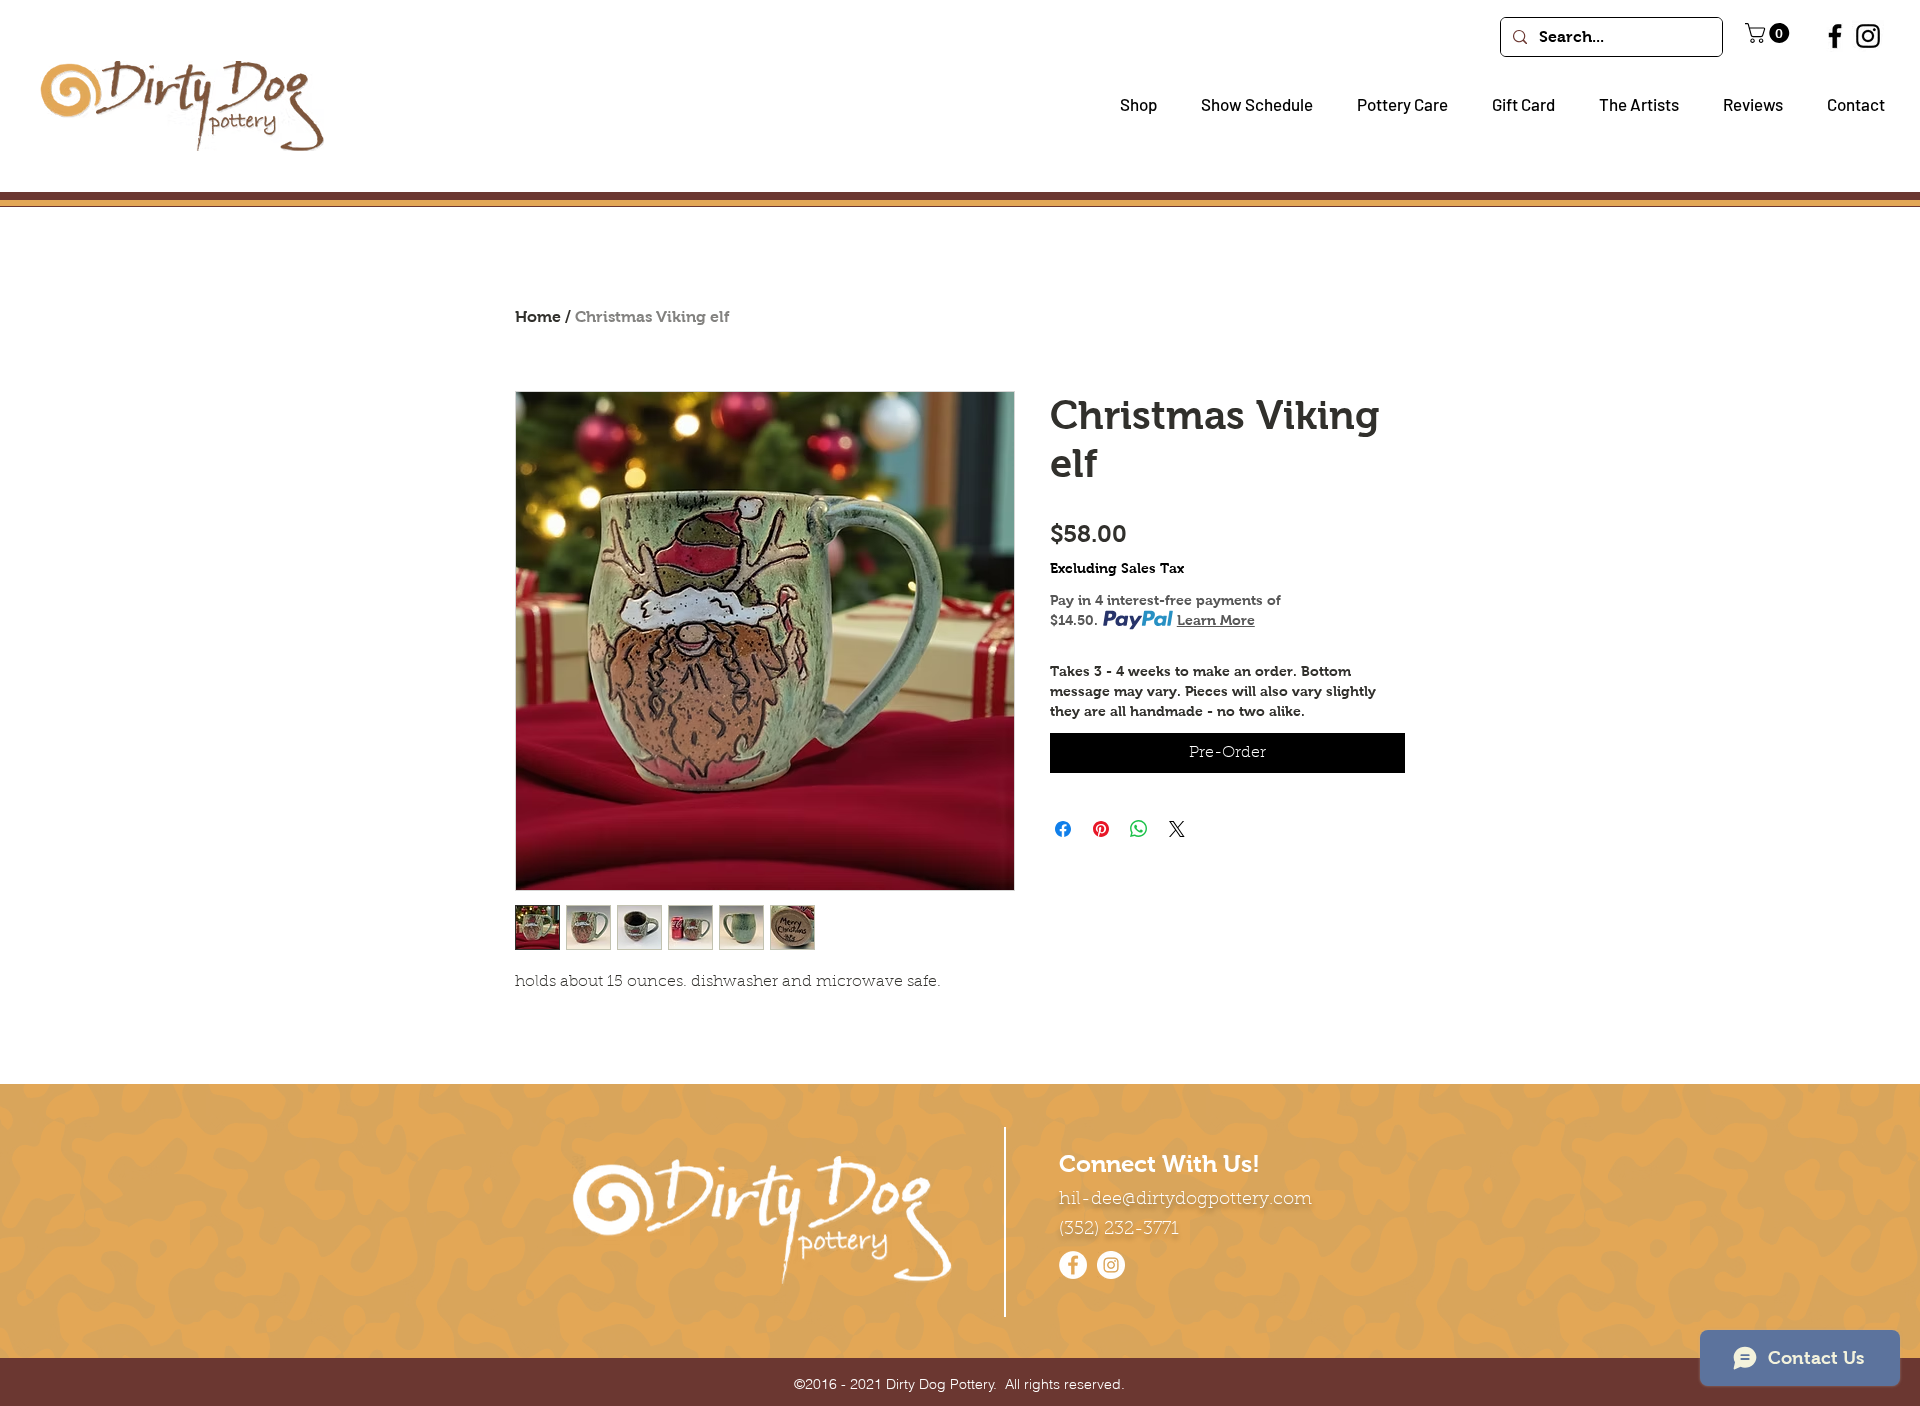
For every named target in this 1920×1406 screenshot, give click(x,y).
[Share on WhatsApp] (1139, 829)
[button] (1131, 104)
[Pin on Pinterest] (1101, 829)
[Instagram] (1868, 36)
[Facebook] (1835, 36)
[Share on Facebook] (1063, 829)
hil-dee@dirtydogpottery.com (1185, 1200)
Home (538, 316)
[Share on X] (1177, 829)
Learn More (1216, 620)
